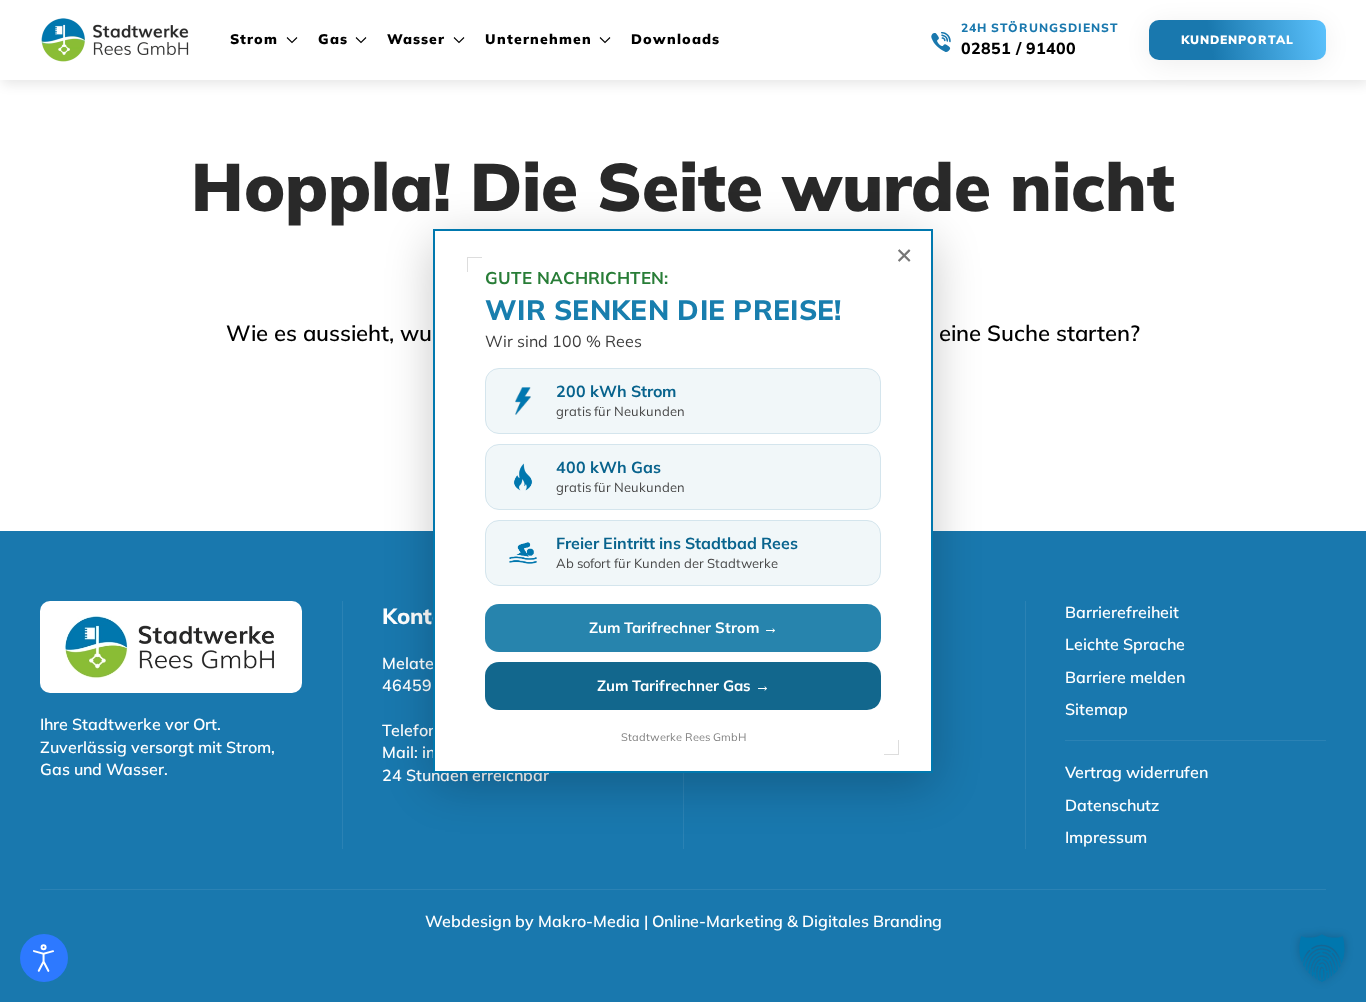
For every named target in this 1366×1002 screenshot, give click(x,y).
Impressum (1106, 837)
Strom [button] (254, 39)
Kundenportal (1237, 39)
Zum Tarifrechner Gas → (683, 685)
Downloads (675, 39)
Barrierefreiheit (1122, 612)
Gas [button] (333, 39)
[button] (1322, 958)
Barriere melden (1125, 677)
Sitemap (1096, 709)
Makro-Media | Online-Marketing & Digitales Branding (740, 921)
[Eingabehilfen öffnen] (44, 958)
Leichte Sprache (1125, 644)
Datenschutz (1112, 805)
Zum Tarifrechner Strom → (683, 627)
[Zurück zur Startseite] (115, 40)
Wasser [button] (416, 39)
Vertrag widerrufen (1136, 772)
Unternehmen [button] (538, 39)
